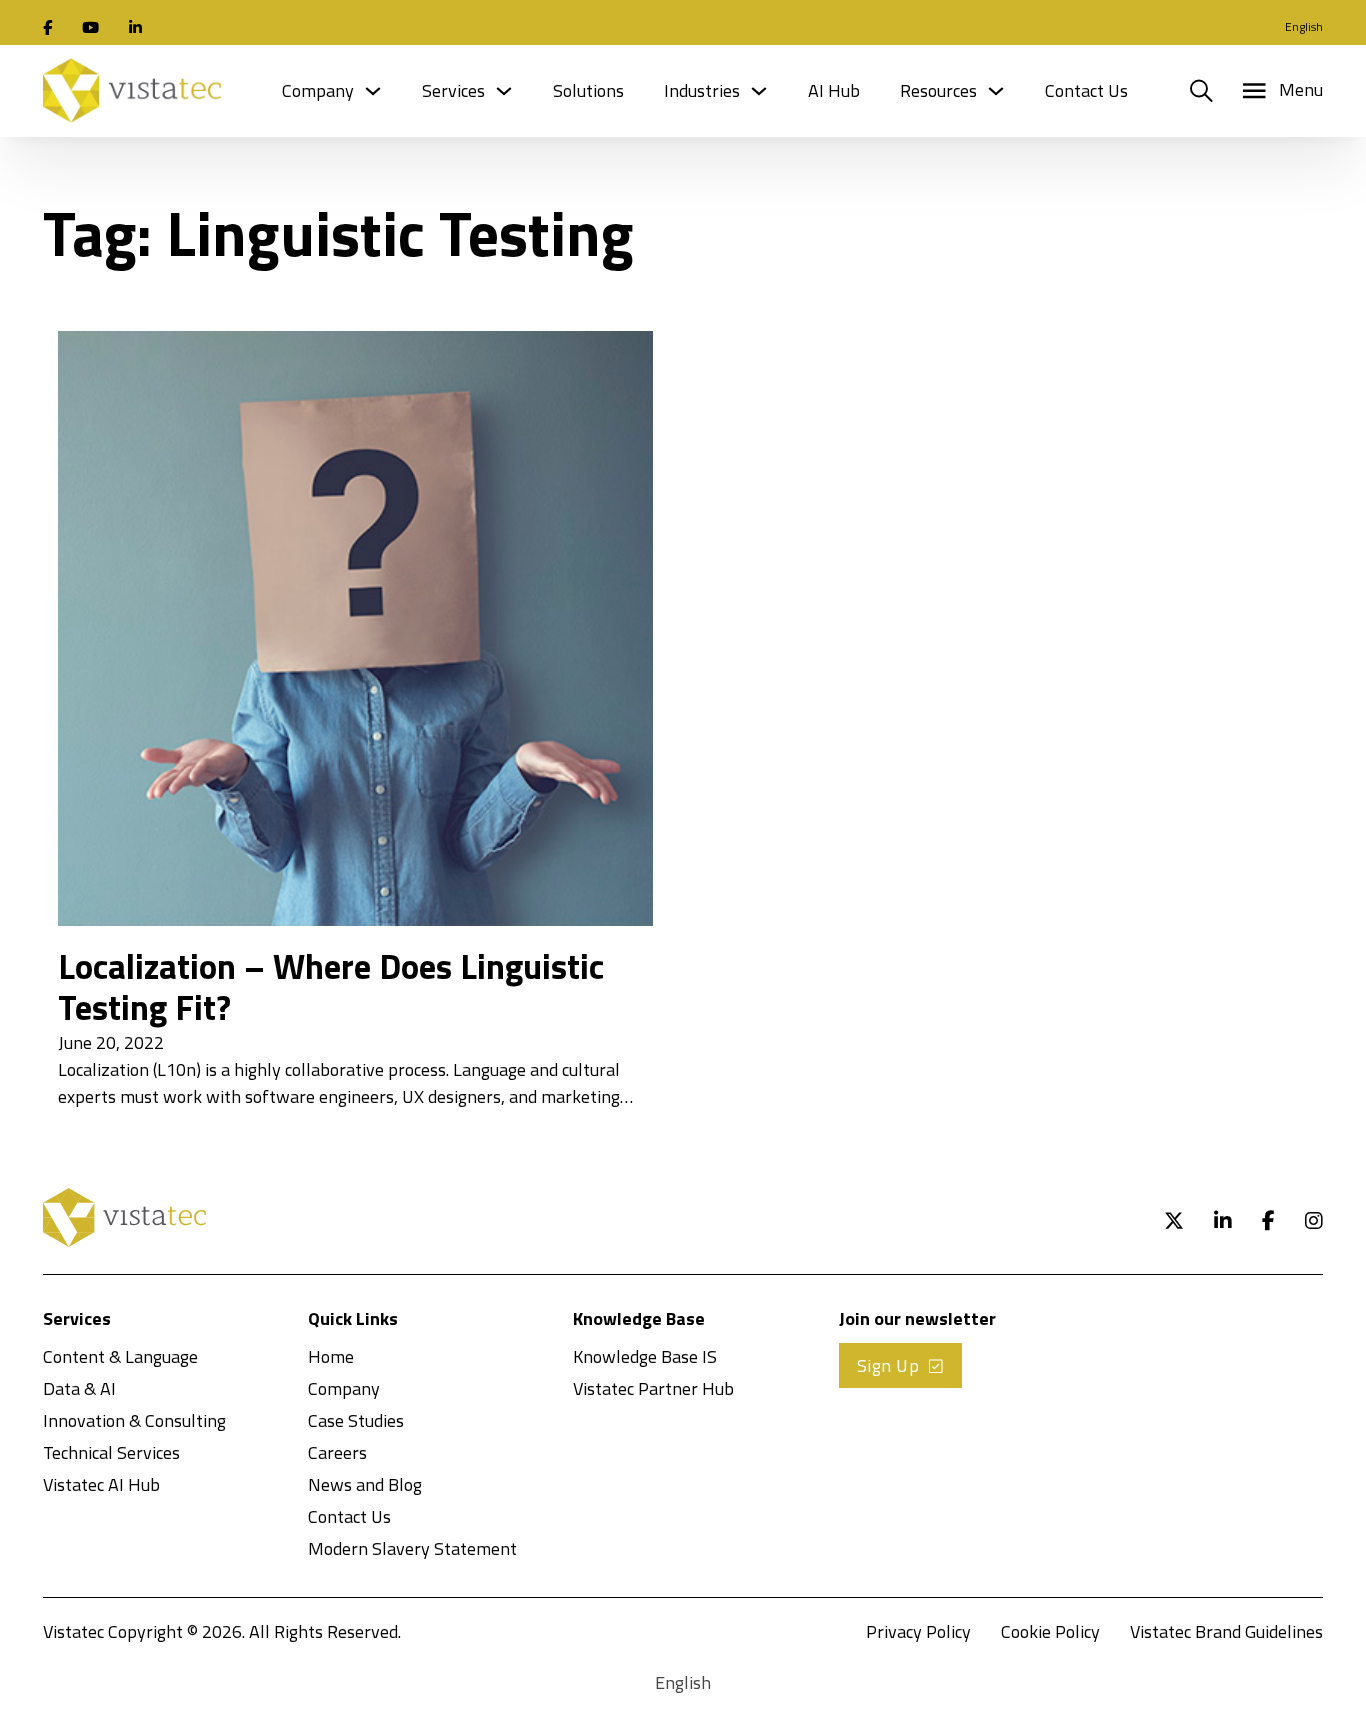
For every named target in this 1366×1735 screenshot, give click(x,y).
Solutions (588, 90)
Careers (337, 1452)
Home (331, 1356)
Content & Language (120, 1356)
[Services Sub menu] (504, 91)
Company (318, 90)
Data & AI (79, 1388)
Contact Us (1086, 90)
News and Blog (365, 1484)
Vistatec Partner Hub (653, 1388)
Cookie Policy (1050, 1631)
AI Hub (834, 90)
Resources (938, 90)
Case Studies (356, 1420)
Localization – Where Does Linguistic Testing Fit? (331, 987)
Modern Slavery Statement (412, 1548)
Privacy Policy (918, 1631)
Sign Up (888, 1365)
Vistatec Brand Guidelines (1226, 1631)
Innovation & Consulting (134, 1420)
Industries (702, 90)
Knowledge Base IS (645, 1356)
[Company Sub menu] (373, 91)
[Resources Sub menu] (996, 91)
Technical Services (111, 1452)
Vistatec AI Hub (101, 1484)
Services (453, 90)
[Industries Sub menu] (759, 91)
